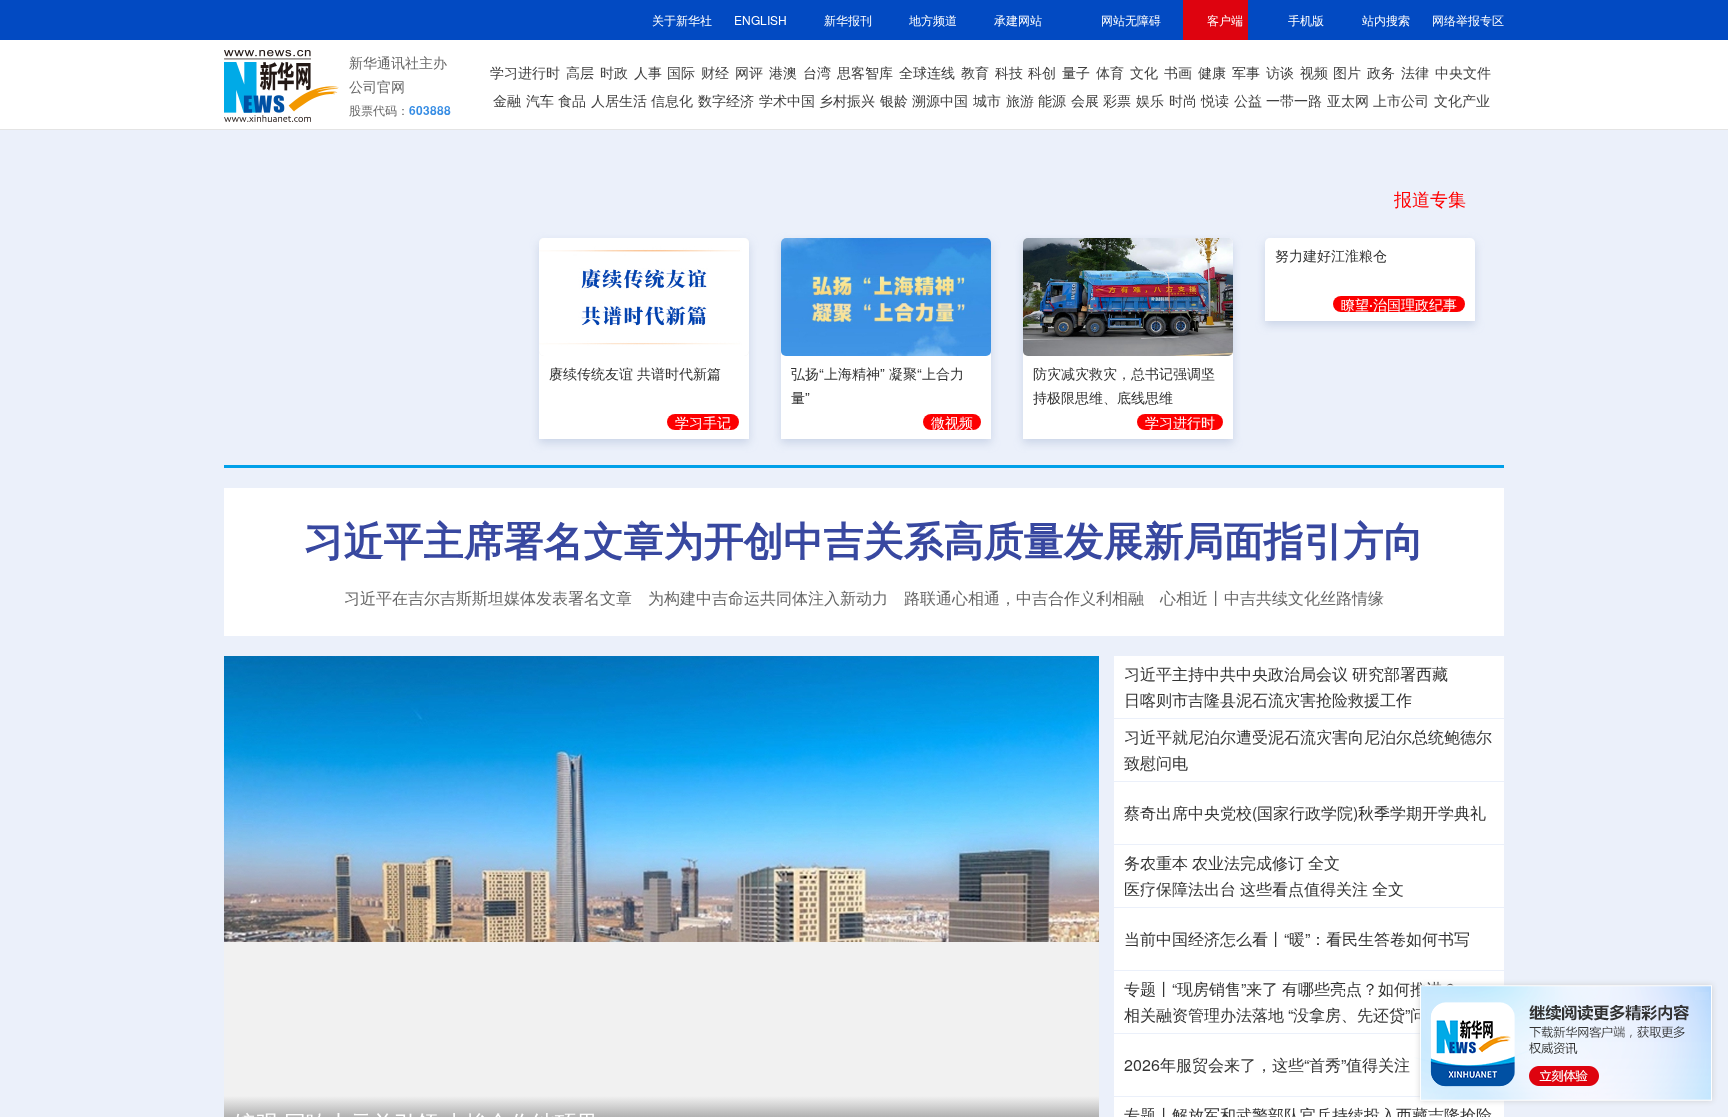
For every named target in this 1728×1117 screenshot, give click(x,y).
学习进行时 (525, 72)
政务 (1381, 72)
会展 (1085, 100)
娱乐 (1150, 100)
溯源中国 (940, 100)
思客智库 (865, 72)
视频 (1314, 72)
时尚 (1183, 100)
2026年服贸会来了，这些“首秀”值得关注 (1267, 1065)
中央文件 (1463, 72)
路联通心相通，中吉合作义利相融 (1024, 598)
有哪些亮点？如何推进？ (1370, 989)
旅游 (1020, 100)
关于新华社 (682, 19)
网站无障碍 (1131, 19)
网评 (749, 72)
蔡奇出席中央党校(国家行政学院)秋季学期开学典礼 (1305, 813)
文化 (1144, 72)
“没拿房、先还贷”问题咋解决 (1389, 1015)
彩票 (1117, 100)
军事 (1246, 72)
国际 (681, 72)
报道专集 (1430, 198)
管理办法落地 (1204, 1015)
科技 (1009, 72)
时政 (614, 72)
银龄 (894, 100)
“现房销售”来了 (1225, 989)
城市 (987, 100)
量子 (1076, 72)
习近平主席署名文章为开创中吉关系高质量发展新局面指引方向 (864, 539)
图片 (1347, 72)
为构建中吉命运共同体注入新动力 (768, 598)
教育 (975, 72)
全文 (1324, 863)
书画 (1178, 72)
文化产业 (1462, 100)
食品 (572, 100)
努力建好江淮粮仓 (1331, 370)
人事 (648, 72)
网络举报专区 (1468, 19)
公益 (1248, 100)
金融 (507, 100)
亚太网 (1348, 100)
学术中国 (787, 100)
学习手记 (703, 419)
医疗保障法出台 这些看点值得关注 (1246, 889)
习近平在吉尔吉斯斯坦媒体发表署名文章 (488, 598)
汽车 (540, 100)
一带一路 (1294, 100)
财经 (715, 72)
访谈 (1280, 72)
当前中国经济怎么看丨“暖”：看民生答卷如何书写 (1297, 939)
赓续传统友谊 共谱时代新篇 (635, 370)
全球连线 (927, 72)
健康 (1212, 72)
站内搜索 (1386, 19)
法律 (1415, 72)
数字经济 (726, 100)
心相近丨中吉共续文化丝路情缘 (1272, 598)
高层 (580, 72)
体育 (1110, 72)
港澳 (783, 72)
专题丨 (1148, 989)
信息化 (672, 100)
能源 (1052, 100)
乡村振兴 (847, 100)
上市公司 (1401, 100)
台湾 (817, 72)
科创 (1042, 72)
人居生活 (619, 100)
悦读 (1215, 100)
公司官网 (377, 86)
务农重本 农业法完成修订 (1214, 863)
